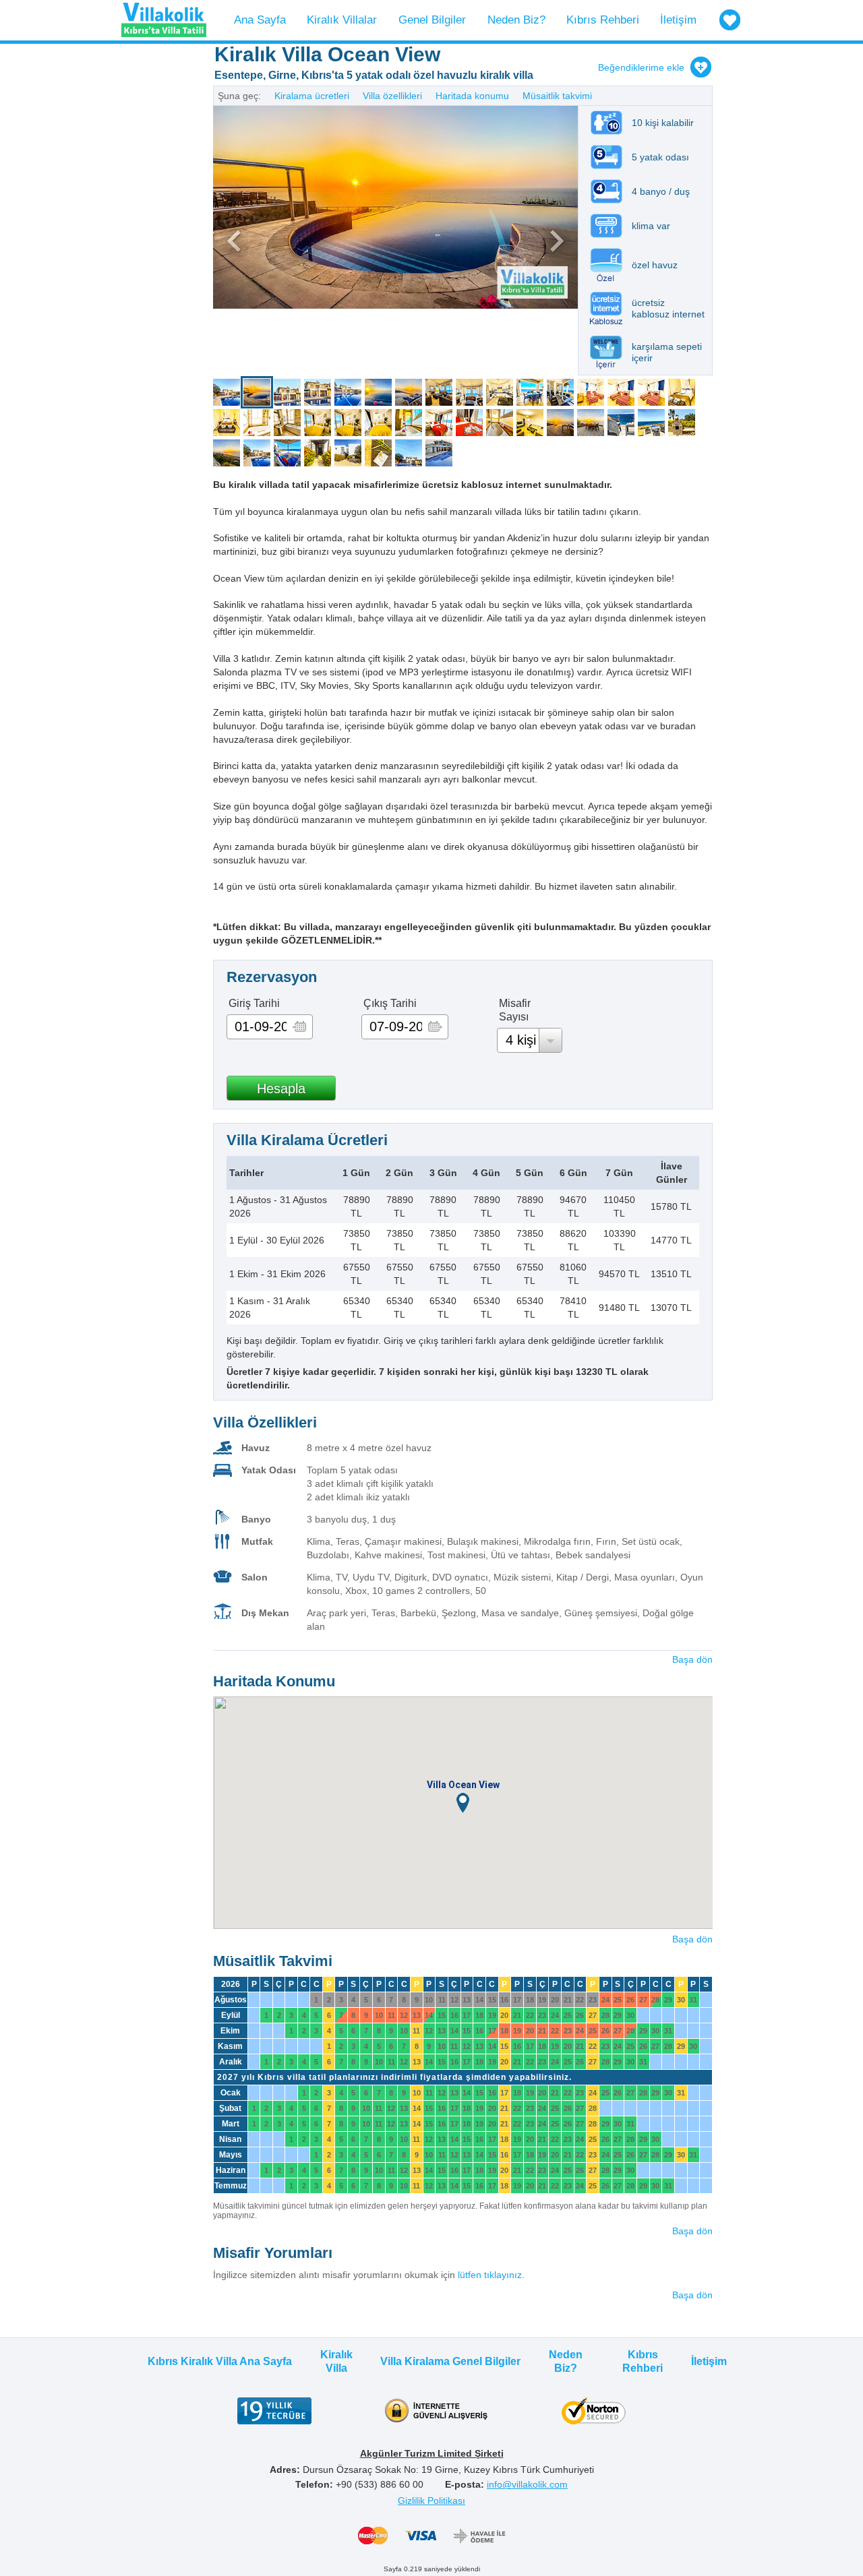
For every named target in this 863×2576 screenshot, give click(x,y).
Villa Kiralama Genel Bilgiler (450, 2361)
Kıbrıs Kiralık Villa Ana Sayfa (220, 2361)
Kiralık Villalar (342, 20)
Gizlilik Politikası (431, 2501)
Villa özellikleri (392, 96)
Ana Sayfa (260, 20)
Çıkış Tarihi (390, 1003)
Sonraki (487, 241)
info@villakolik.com (527, 2484)
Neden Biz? (516, 20)
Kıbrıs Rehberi (603, 20)
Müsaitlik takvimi (557, 96)
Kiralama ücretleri (312, 96)
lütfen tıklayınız (490, 2275)
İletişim (678, 20)
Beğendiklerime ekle (641, 67)
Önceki (304, 241)
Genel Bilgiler (432, 20)
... (300, 1027)
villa (227, 392)
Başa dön (692, 1659)
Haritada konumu (472, 96)
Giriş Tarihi (254, 1003)
